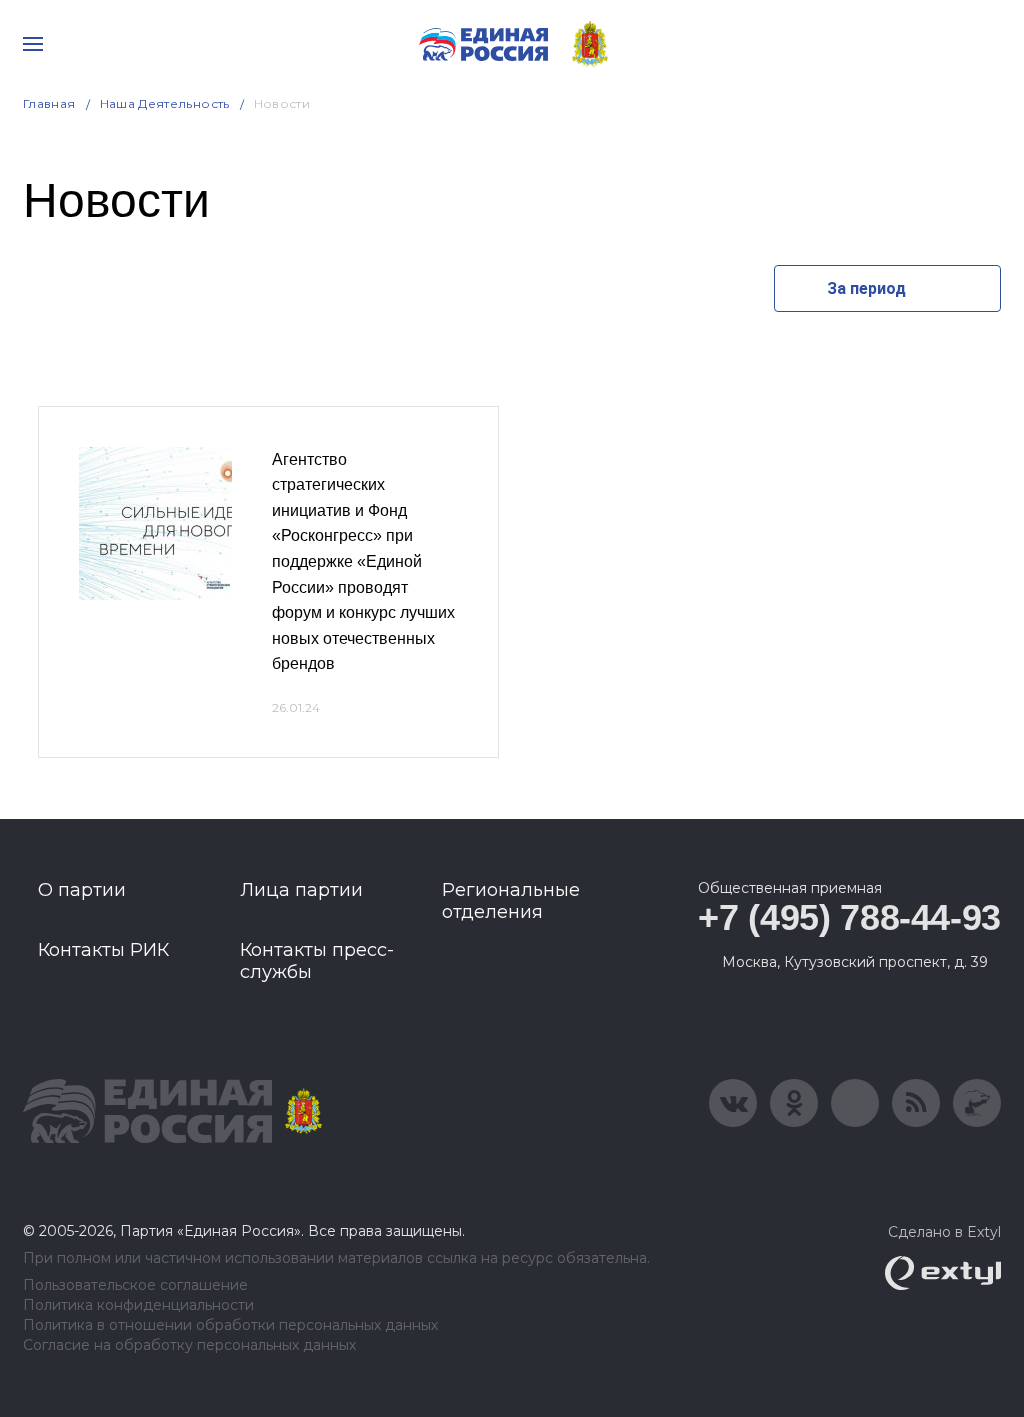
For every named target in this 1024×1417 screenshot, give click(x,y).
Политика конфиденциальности (138, 1305)
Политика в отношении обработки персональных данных (230, 1325)
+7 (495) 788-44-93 (849, 917)
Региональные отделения (511, 901)
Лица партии (301, 890)
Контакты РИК (103, 950)
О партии (82, 890)
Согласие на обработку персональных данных (189, 1345)
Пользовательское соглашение (135, 1285)
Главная (49, 103)
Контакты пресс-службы (317, 961)
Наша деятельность (165, 103)
